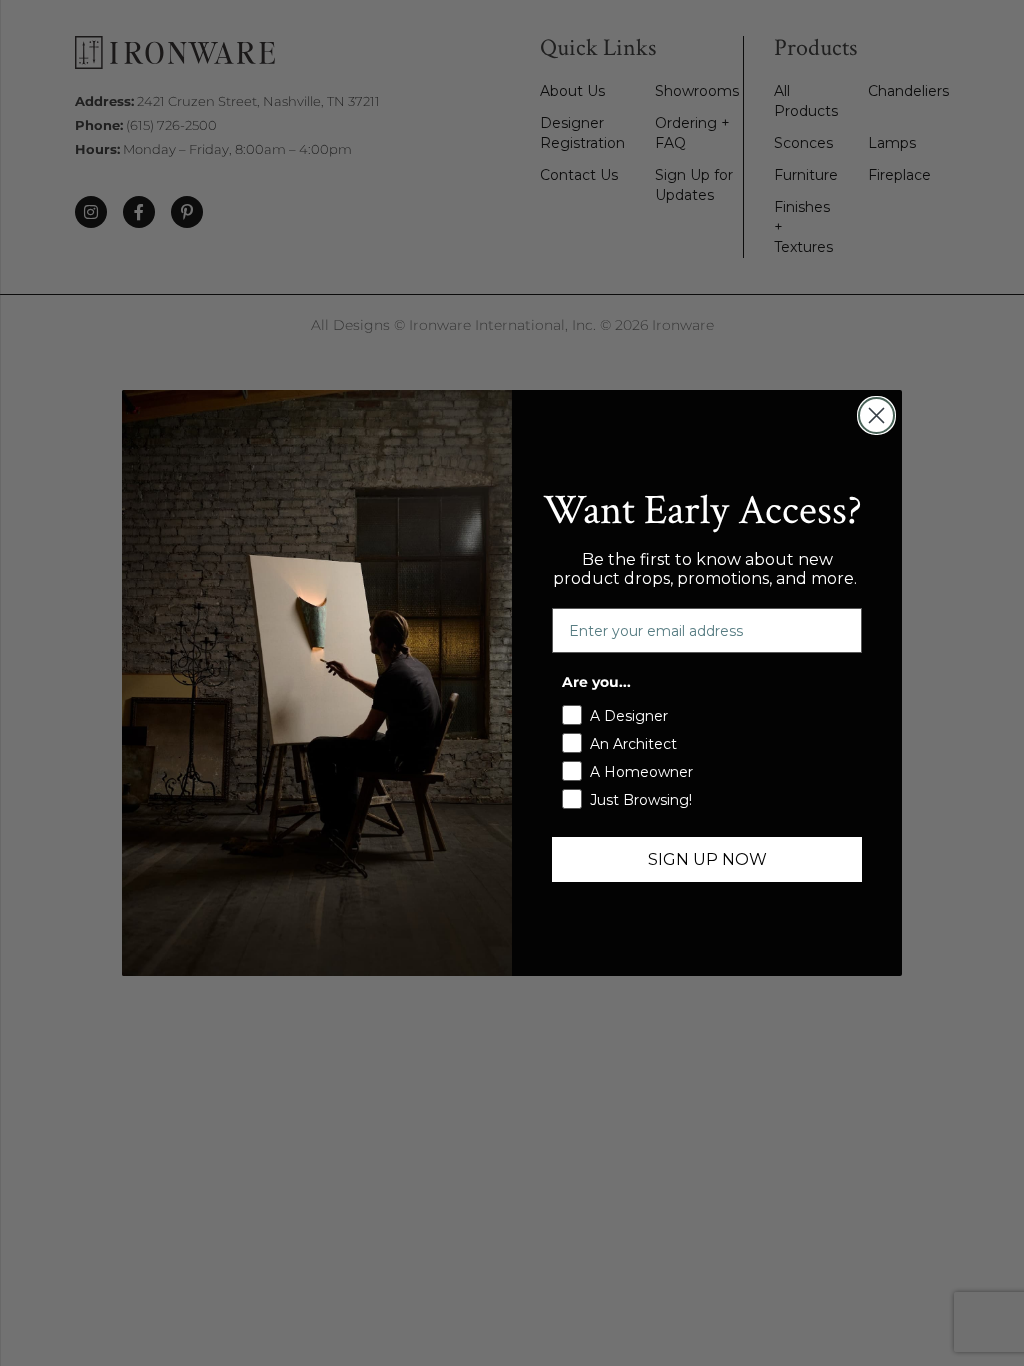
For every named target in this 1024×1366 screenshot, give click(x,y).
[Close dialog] (876, 415)
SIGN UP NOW (707, 859)
